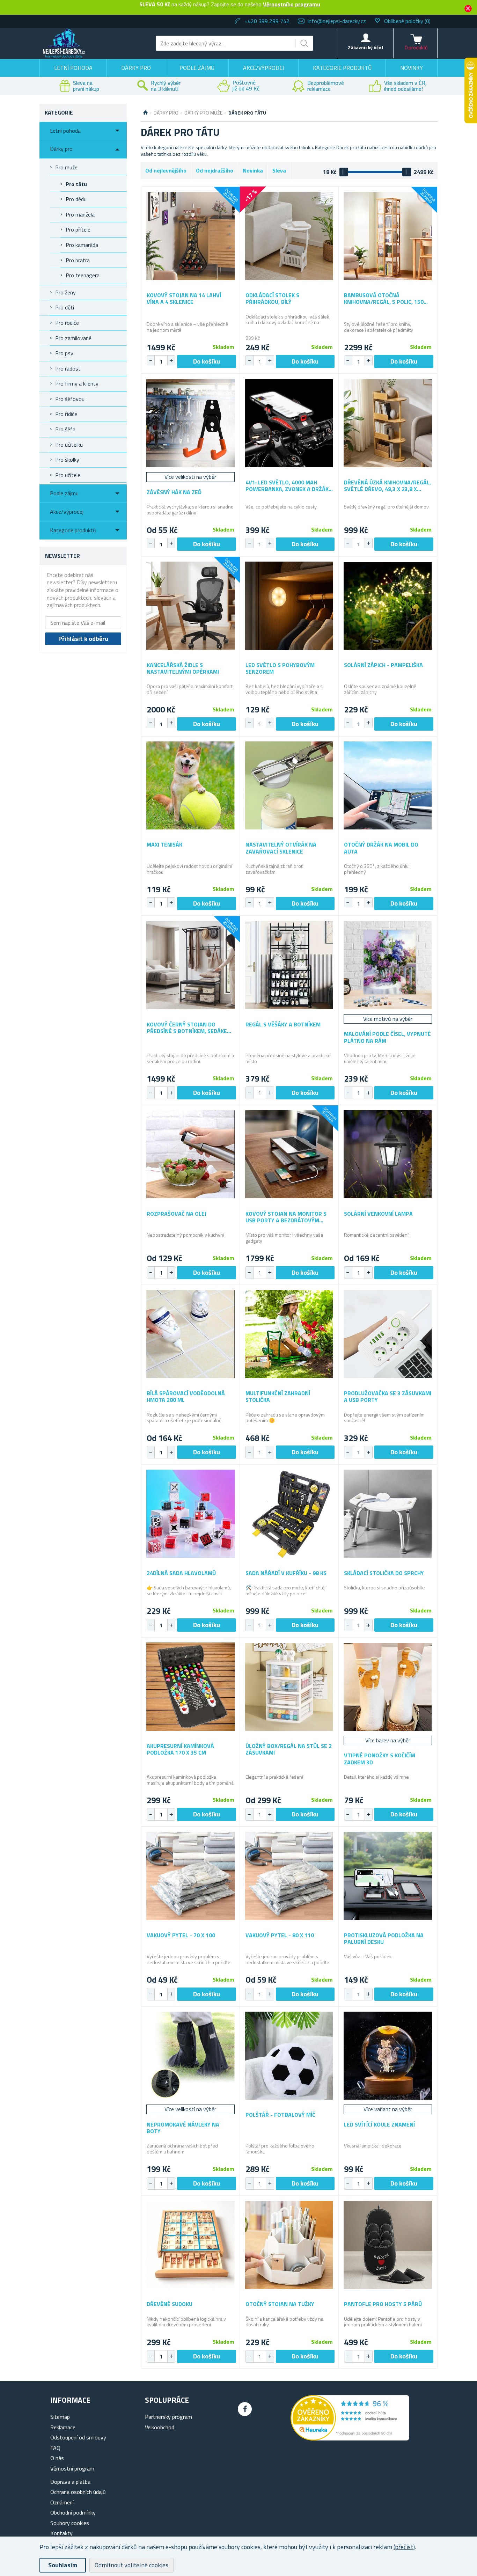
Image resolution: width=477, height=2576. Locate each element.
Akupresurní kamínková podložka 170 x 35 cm (180, 1749)
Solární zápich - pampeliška (383, 665)
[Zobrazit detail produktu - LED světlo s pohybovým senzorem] (289, 606)
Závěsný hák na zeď (174, 492)
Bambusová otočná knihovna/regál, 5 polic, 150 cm (384, 299)
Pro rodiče (67, 323)
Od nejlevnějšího (166, 170)
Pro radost (68, 368)
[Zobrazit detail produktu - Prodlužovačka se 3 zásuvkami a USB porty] (388, 1334)
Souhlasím (63, 2565)
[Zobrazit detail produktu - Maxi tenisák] (190, 786)
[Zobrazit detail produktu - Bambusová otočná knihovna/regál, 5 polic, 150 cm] (388, 236)
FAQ (55, 2448)
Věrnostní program (72, 2468)
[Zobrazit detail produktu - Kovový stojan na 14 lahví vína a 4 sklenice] (190, 236)
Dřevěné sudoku (170, 2304)
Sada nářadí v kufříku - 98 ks (286, 1573)
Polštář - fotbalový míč (280, 2115)
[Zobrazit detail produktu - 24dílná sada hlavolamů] (190, 1514)
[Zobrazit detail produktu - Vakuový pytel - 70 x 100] (190, 1876)
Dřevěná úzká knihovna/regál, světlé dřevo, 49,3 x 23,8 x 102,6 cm (387, 486)
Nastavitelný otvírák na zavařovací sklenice (281, 848)
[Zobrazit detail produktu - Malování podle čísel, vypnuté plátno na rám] (388, 965)
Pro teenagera (83, 275)
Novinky (412, 68)
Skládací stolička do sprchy (384, 1573)
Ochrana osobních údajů (78, 2492)
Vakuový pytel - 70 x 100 (181, 1935)
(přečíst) (404, 2547)
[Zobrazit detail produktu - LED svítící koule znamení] (388, 2056)
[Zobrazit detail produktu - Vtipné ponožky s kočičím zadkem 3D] (388, 1687)
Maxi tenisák (164, 845)
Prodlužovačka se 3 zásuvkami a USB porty (388, 1397)
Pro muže (66, 167)
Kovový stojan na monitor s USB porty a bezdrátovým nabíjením (286, 1217)
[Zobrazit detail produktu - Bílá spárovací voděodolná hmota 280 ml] (190, 1334)
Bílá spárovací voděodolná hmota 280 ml (186, 1397)
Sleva (279, 170)
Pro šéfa (65, 429)
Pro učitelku (69, 445)
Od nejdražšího (215, 170)
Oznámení (62, 2502)
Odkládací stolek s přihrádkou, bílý (272, 299)
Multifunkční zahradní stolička (278, 1397)
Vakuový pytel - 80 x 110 (280, 1935)
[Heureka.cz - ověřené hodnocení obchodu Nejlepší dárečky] (350, 2438)
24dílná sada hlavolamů (181, 1573)
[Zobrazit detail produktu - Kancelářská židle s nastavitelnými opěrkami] (190, 606)
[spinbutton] (161, 361)
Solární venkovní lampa (378, 1214)
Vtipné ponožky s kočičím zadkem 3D (380, 1759)
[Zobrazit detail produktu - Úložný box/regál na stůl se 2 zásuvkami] (289, 1687)
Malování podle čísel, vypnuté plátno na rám (387, 1037)
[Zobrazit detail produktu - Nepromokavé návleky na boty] (190, 2056)
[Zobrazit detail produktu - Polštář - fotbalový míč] (289, 2056)
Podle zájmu (197, 68)
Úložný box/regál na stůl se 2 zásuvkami (289, 1749)
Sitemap (60, 2417)
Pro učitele (68, 475)
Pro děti (65, 307)
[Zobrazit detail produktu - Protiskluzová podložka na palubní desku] (388, 1876)
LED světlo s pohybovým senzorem (280, 668)
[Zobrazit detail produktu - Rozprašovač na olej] (190, 1154)
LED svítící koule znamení (379, 2125)
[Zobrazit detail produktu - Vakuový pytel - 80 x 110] (289, 1876)
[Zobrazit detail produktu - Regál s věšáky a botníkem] (289, 965)
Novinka (253, 170)
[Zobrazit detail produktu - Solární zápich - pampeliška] (388, 606)
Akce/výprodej (264, 68)
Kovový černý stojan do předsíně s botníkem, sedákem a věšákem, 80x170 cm (189, 1028)
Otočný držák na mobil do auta (381, 848)
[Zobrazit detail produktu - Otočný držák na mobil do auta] (388, 786)
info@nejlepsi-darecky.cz (337, 21)
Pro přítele (78, 229)
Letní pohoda (73, 68)
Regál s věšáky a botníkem (283, 1024)
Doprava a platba (70, 2482)
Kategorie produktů (342, 68)
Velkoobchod (160, 2427)
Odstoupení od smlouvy (78, 2437)
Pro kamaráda (82, 245)
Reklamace (63, 2427)
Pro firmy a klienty (77, 383)
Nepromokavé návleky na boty (183, 2128)
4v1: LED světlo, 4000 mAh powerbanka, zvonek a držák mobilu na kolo (287, 486)
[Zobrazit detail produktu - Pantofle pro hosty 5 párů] (388, 2245)
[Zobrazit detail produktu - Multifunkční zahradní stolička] (289, 1334)
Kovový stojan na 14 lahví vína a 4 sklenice (184, 299)
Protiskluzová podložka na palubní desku (384, 1939)
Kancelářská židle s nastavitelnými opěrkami (183, 668)
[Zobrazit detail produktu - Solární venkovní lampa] (388, 1154)
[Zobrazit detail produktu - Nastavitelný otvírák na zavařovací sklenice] (289, 786)
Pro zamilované (73, 338)
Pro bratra (78, 260)
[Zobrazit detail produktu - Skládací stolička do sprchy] (388, 1514)
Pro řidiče (66, 414)
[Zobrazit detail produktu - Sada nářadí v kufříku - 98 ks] (289, 1514)
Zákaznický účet (366, 47)
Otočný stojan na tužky (280, 2304)
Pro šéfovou (70, 399)
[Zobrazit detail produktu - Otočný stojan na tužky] (289, 2245)
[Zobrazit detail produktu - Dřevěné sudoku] (190, 2245)
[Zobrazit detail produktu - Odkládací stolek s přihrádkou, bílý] (289, 236)
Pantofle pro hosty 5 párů (383, 2304)
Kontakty (61, 2533)
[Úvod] (145, 113)
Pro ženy (65, 292)
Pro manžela (80, 214)
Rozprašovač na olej (177, 1214)
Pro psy (64, 353)
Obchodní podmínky (73, 2512)
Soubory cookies (70, 2523)
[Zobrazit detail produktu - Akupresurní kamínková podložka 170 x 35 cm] (190, 1687)
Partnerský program (168, 2417)
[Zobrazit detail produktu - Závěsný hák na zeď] (190, 423)
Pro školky (67, 460)
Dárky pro (136, 68)
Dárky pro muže (203, 113)
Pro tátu (76, 184)
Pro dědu (76, 199)
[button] (171, 360)
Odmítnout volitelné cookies (131, 2565)
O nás (57, 2458)
